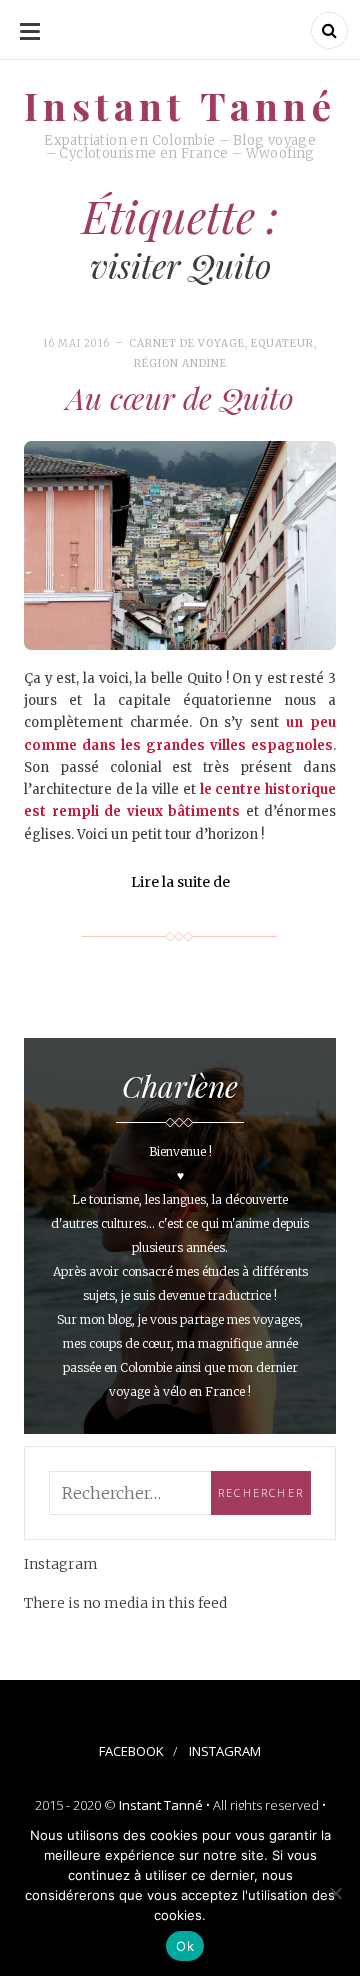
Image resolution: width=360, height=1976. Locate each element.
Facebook (131, 1751)
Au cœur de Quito (180, 398)
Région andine (180, 363)
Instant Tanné (161, 1805)
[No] (335, 1893)
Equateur (282, 343)
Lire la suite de (180, 882)
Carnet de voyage (187, 343)
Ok (185, 1946)
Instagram (225, 1751)
